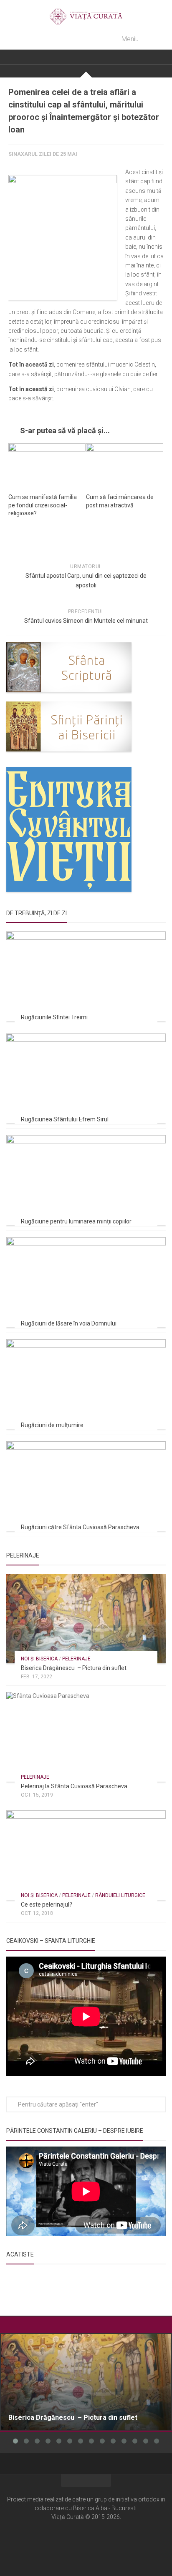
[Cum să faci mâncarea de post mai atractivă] (125, 465)
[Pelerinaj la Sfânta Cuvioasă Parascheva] (86, 1737)
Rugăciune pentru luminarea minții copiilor (76, 1221)
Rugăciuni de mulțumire (52, 1425)
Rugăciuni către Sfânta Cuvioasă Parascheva (80, 1527)
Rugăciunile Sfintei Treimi (54, 1017)
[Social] (86, 2542)
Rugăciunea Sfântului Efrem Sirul (65, 1119)
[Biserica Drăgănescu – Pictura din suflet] (86, 1619)
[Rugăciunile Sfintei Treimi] (86, 976)
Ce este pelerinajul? (47, 1905)
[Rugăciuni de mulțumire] (86, 1384)
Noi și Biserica (39, 1659)
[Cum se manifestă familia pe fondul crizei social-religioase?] (47, 465)
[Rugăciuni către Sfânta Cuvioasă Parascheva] (86, 1486)
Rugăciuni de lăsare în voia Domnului (69, 1323)
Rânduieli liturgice (120, 1895)
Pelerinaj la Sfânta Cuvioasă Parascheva (74, 1786)
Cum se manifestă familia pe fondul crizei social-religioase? (43, 505)
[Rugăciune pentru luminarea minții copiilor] (86, 1180)
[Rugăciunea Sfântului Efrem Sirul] (86, 1078)
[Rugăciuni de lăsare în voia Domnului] (86, 1282)
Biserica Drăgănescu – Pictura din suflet (74, 1668)
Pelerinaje (76, 1659)
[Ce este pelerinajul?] (86, 1855)
